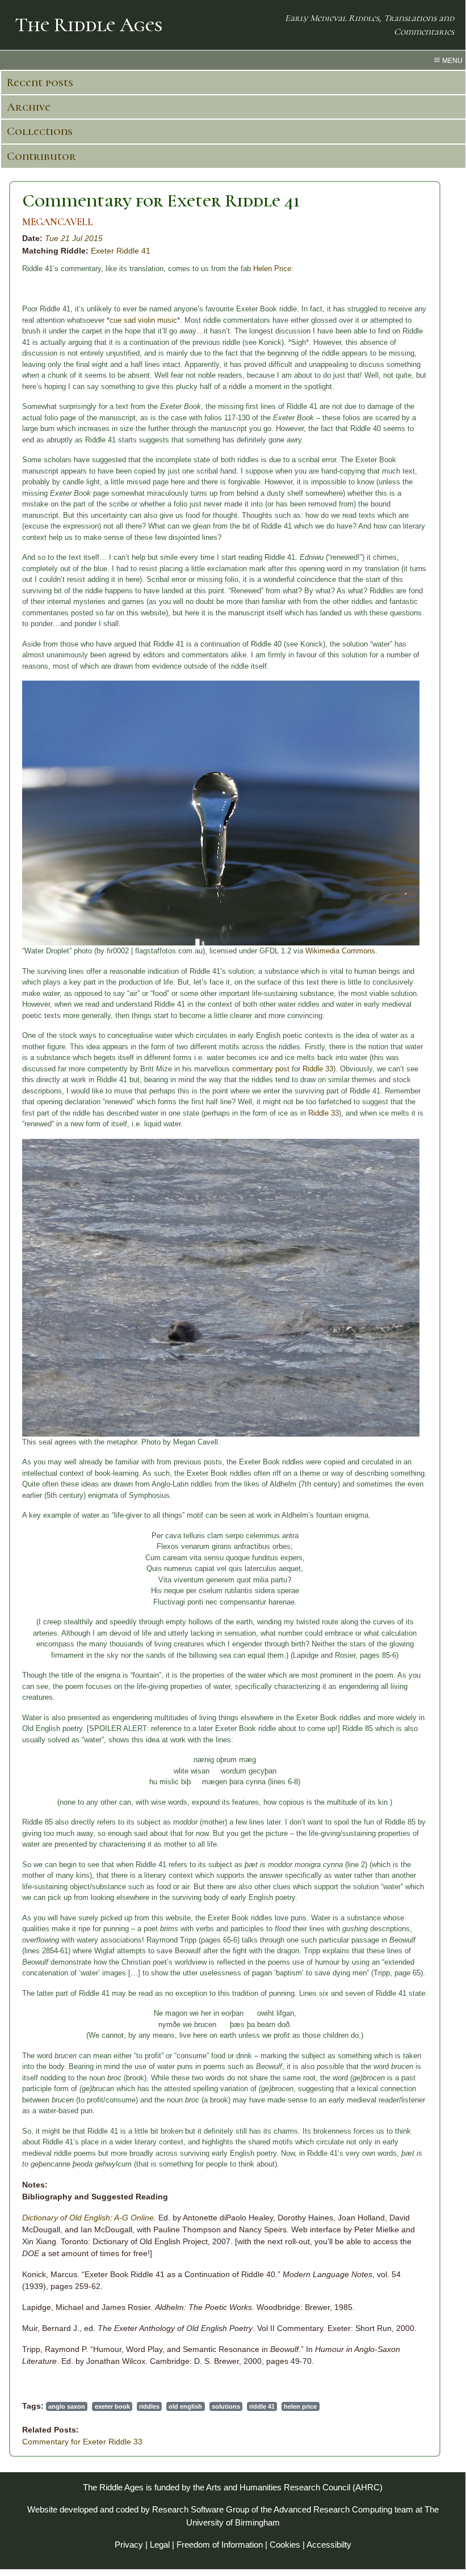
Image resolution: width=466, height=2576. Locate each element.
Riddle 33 (318, 1069)
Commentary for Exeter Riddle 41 (161, 200)
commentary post (261, 1069)
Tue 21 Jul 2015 (74, 238)
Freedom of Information (220, 2545)
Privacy (129, 2545)
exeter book (112, 2406)
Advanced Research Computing (333, 2509)
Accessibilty (329, 2545)
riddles (149, 2406)
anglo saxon (67, 2406)
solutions (226, 2406)
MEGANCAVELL (58, 222)
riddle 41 (262, 2406)
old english (185, 2406)
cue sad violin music (143, 320)
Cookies (285, 2545)
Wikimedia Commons (340, 951)
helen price (300, 2406)
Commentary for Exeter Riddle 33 (82, 2442)
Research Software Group (201, 2509)
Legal (160, 2545)
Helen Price (272, 269)
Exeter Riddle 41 (121, 251)
